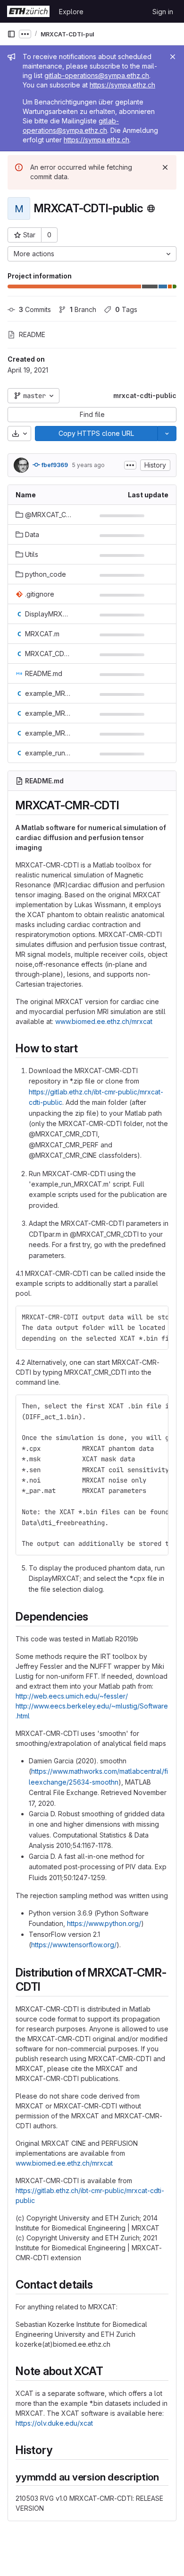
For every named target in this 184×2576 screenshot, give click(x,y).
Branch (83, 309)
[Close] (173, 57)
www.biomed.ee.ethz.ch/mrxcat (104, 1021)
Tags (126, 309)
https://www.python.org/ (104, 1923)
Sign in (163, 12)
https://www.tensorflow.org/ (74, 1945)
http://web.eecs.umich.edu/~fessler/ (72, 1696)
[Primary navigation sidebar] (11, 34)
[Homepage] (28, 11)
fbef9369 (54, 465)
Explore (71, 12)
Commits (35, 309)
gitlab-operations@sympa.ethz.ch (97, 75)
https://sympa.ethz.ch (122, 85)
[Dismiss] (165, 167)
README (32, 334)
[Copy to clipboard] (157, 1317)
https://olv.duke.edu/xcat (54, 2423)
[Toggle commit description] (130, 465)
